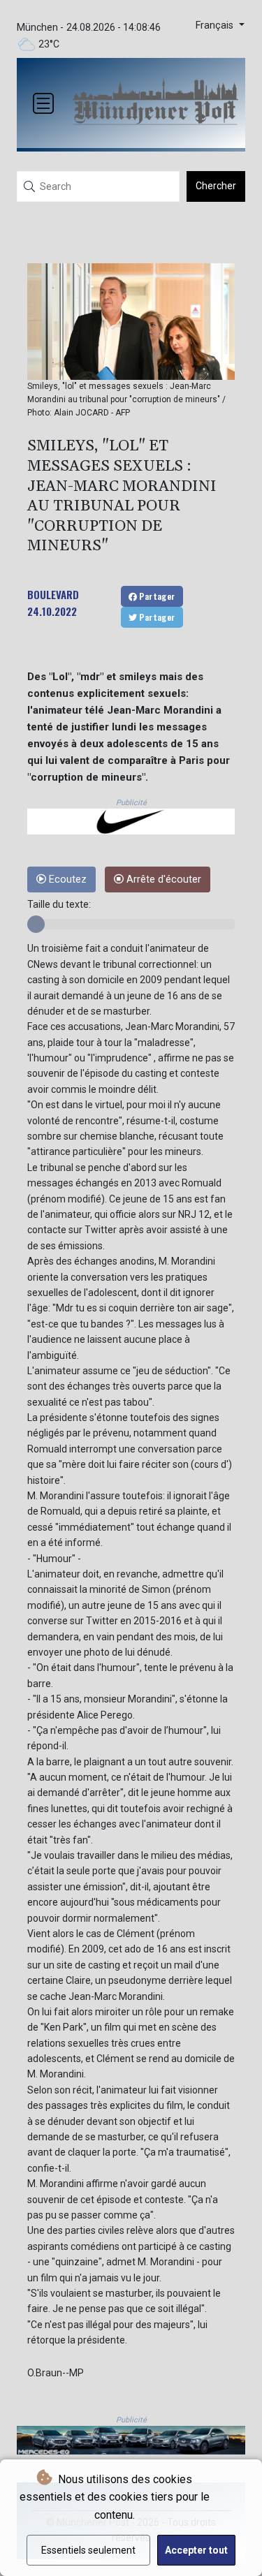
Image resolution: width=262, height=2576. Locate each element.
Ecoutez (66, 879)
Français (216, 25)
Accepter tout (196, 2550)
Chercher (216, 186)
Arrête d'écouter (162, 879)
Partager (156, 596)
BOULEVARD (53, 594)
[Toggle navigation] (43, 103)
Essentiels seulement (88, 2550)
